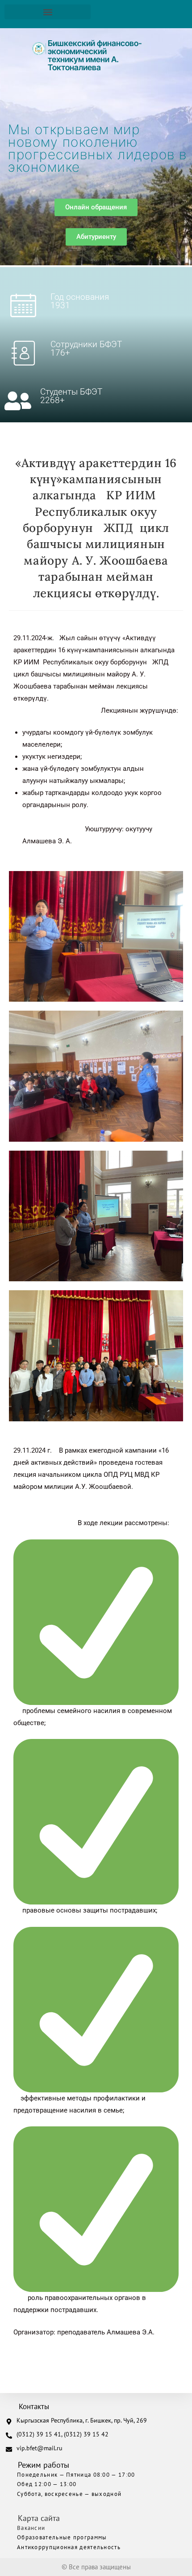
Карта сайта (39, 2518)
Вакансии (31, 2528)
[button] (48, 12)
